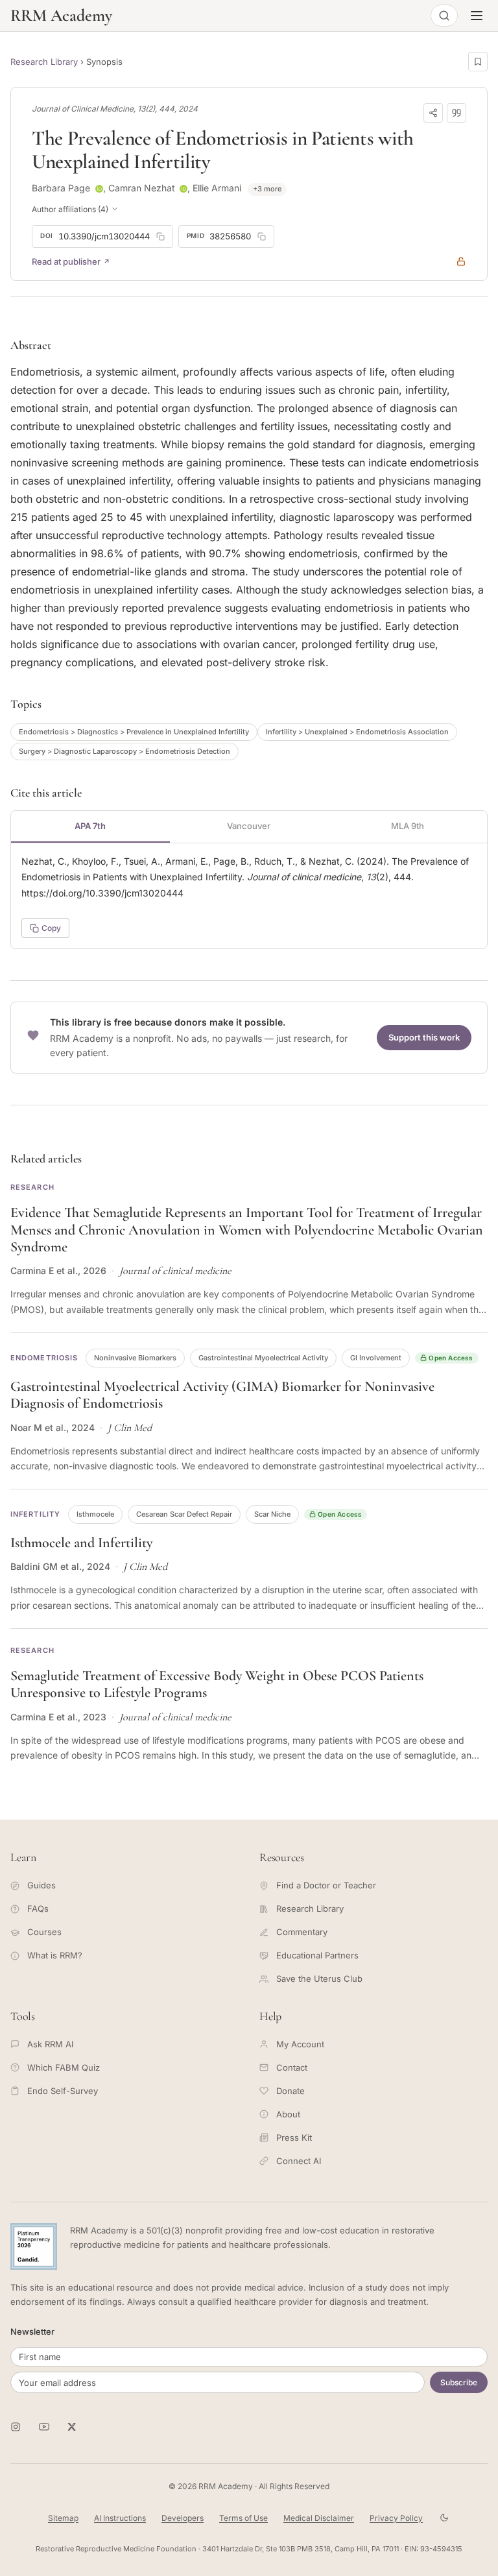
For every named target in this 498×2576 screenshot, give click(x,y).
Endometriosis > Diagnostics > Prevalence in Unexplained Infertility (134, 732)
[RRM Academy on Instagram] (16, 2427)
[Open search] (444, 16)
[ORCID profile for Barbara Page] (99, 189)
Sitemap (63, 2518)
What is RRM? (55, 1955)
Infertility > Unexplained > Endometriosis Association (357, 732)
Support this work (424, 1037)
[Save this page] (478, 62)
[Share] (433, 113)
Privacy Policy (396, 2518)
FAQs (38, 1908)
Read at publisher (66, 261)
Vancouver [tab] (249, 826)
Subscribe (459, 2382)
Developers (183, 2518)
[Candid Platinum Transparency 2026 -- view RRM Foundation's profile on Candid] (34, 2246)
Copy (51, 928)
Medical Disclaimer (319, 2518)
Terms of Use (243, 2518)
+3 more (267, 189)
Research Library (44, 62)
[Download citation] (456, 113)
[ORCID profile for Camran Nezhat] (184, 189)
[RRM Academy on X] (73, 2427)
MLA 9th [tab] (408, 826)
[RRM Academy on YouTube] (44, 2427)
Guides (41, 1885)
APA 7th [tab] (90, 826)
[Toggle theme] (444, 2518)
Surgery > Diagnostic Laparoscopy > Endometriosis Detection (124, 751)
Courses (44, 1932)
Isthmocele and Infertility (81, 1543)
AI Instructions (120, 2518)
